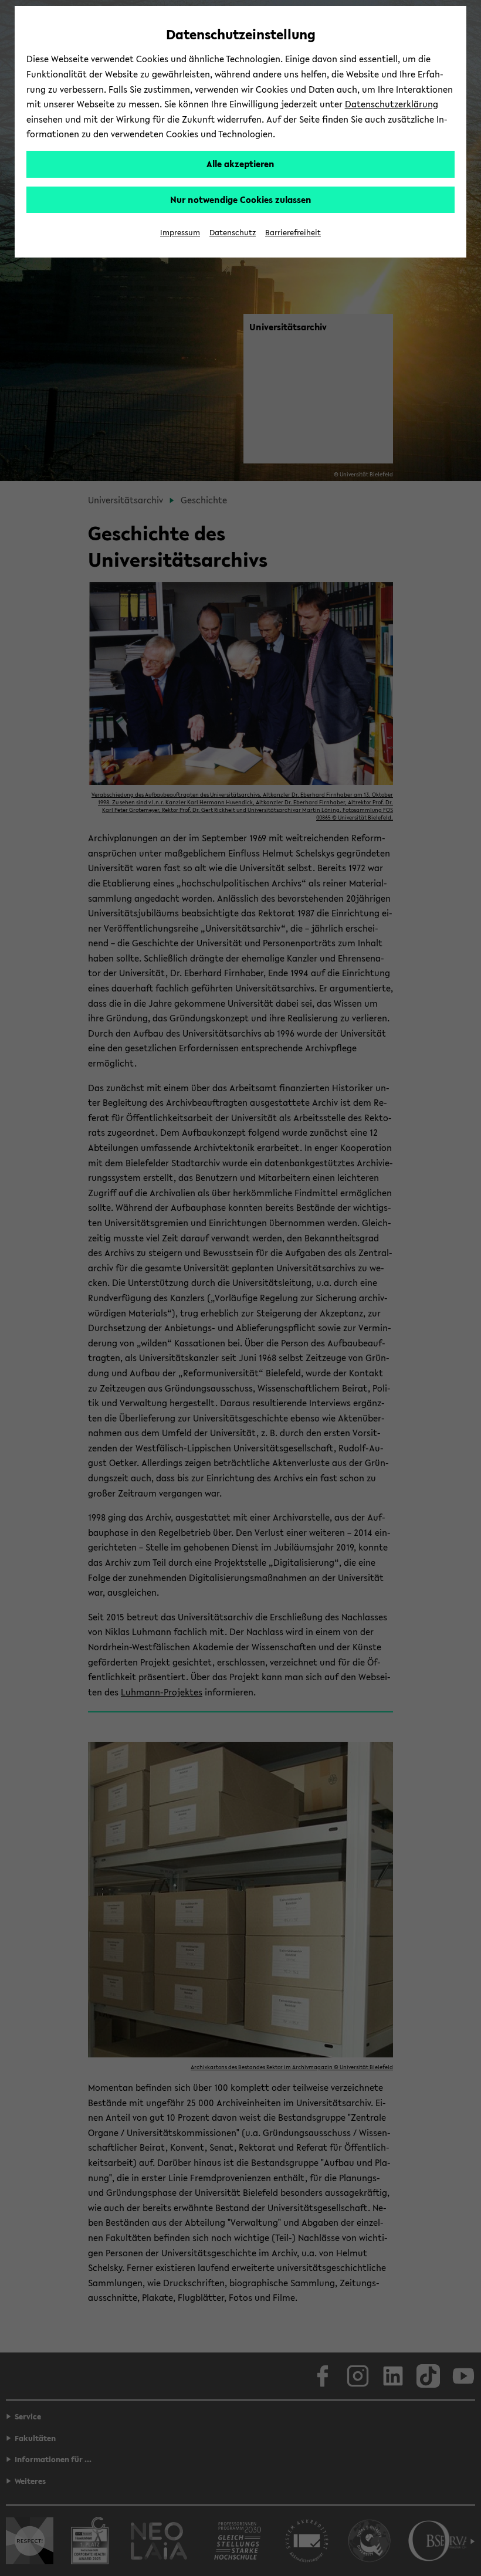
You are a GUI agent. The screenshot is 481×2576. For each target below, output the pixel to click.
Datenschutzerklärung (392, 104)
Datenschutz (233, 233)
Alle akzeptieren (240, 164)
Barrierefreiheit (293, 233)
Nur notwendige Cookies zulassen (241, 199)
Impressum (180, 233)
